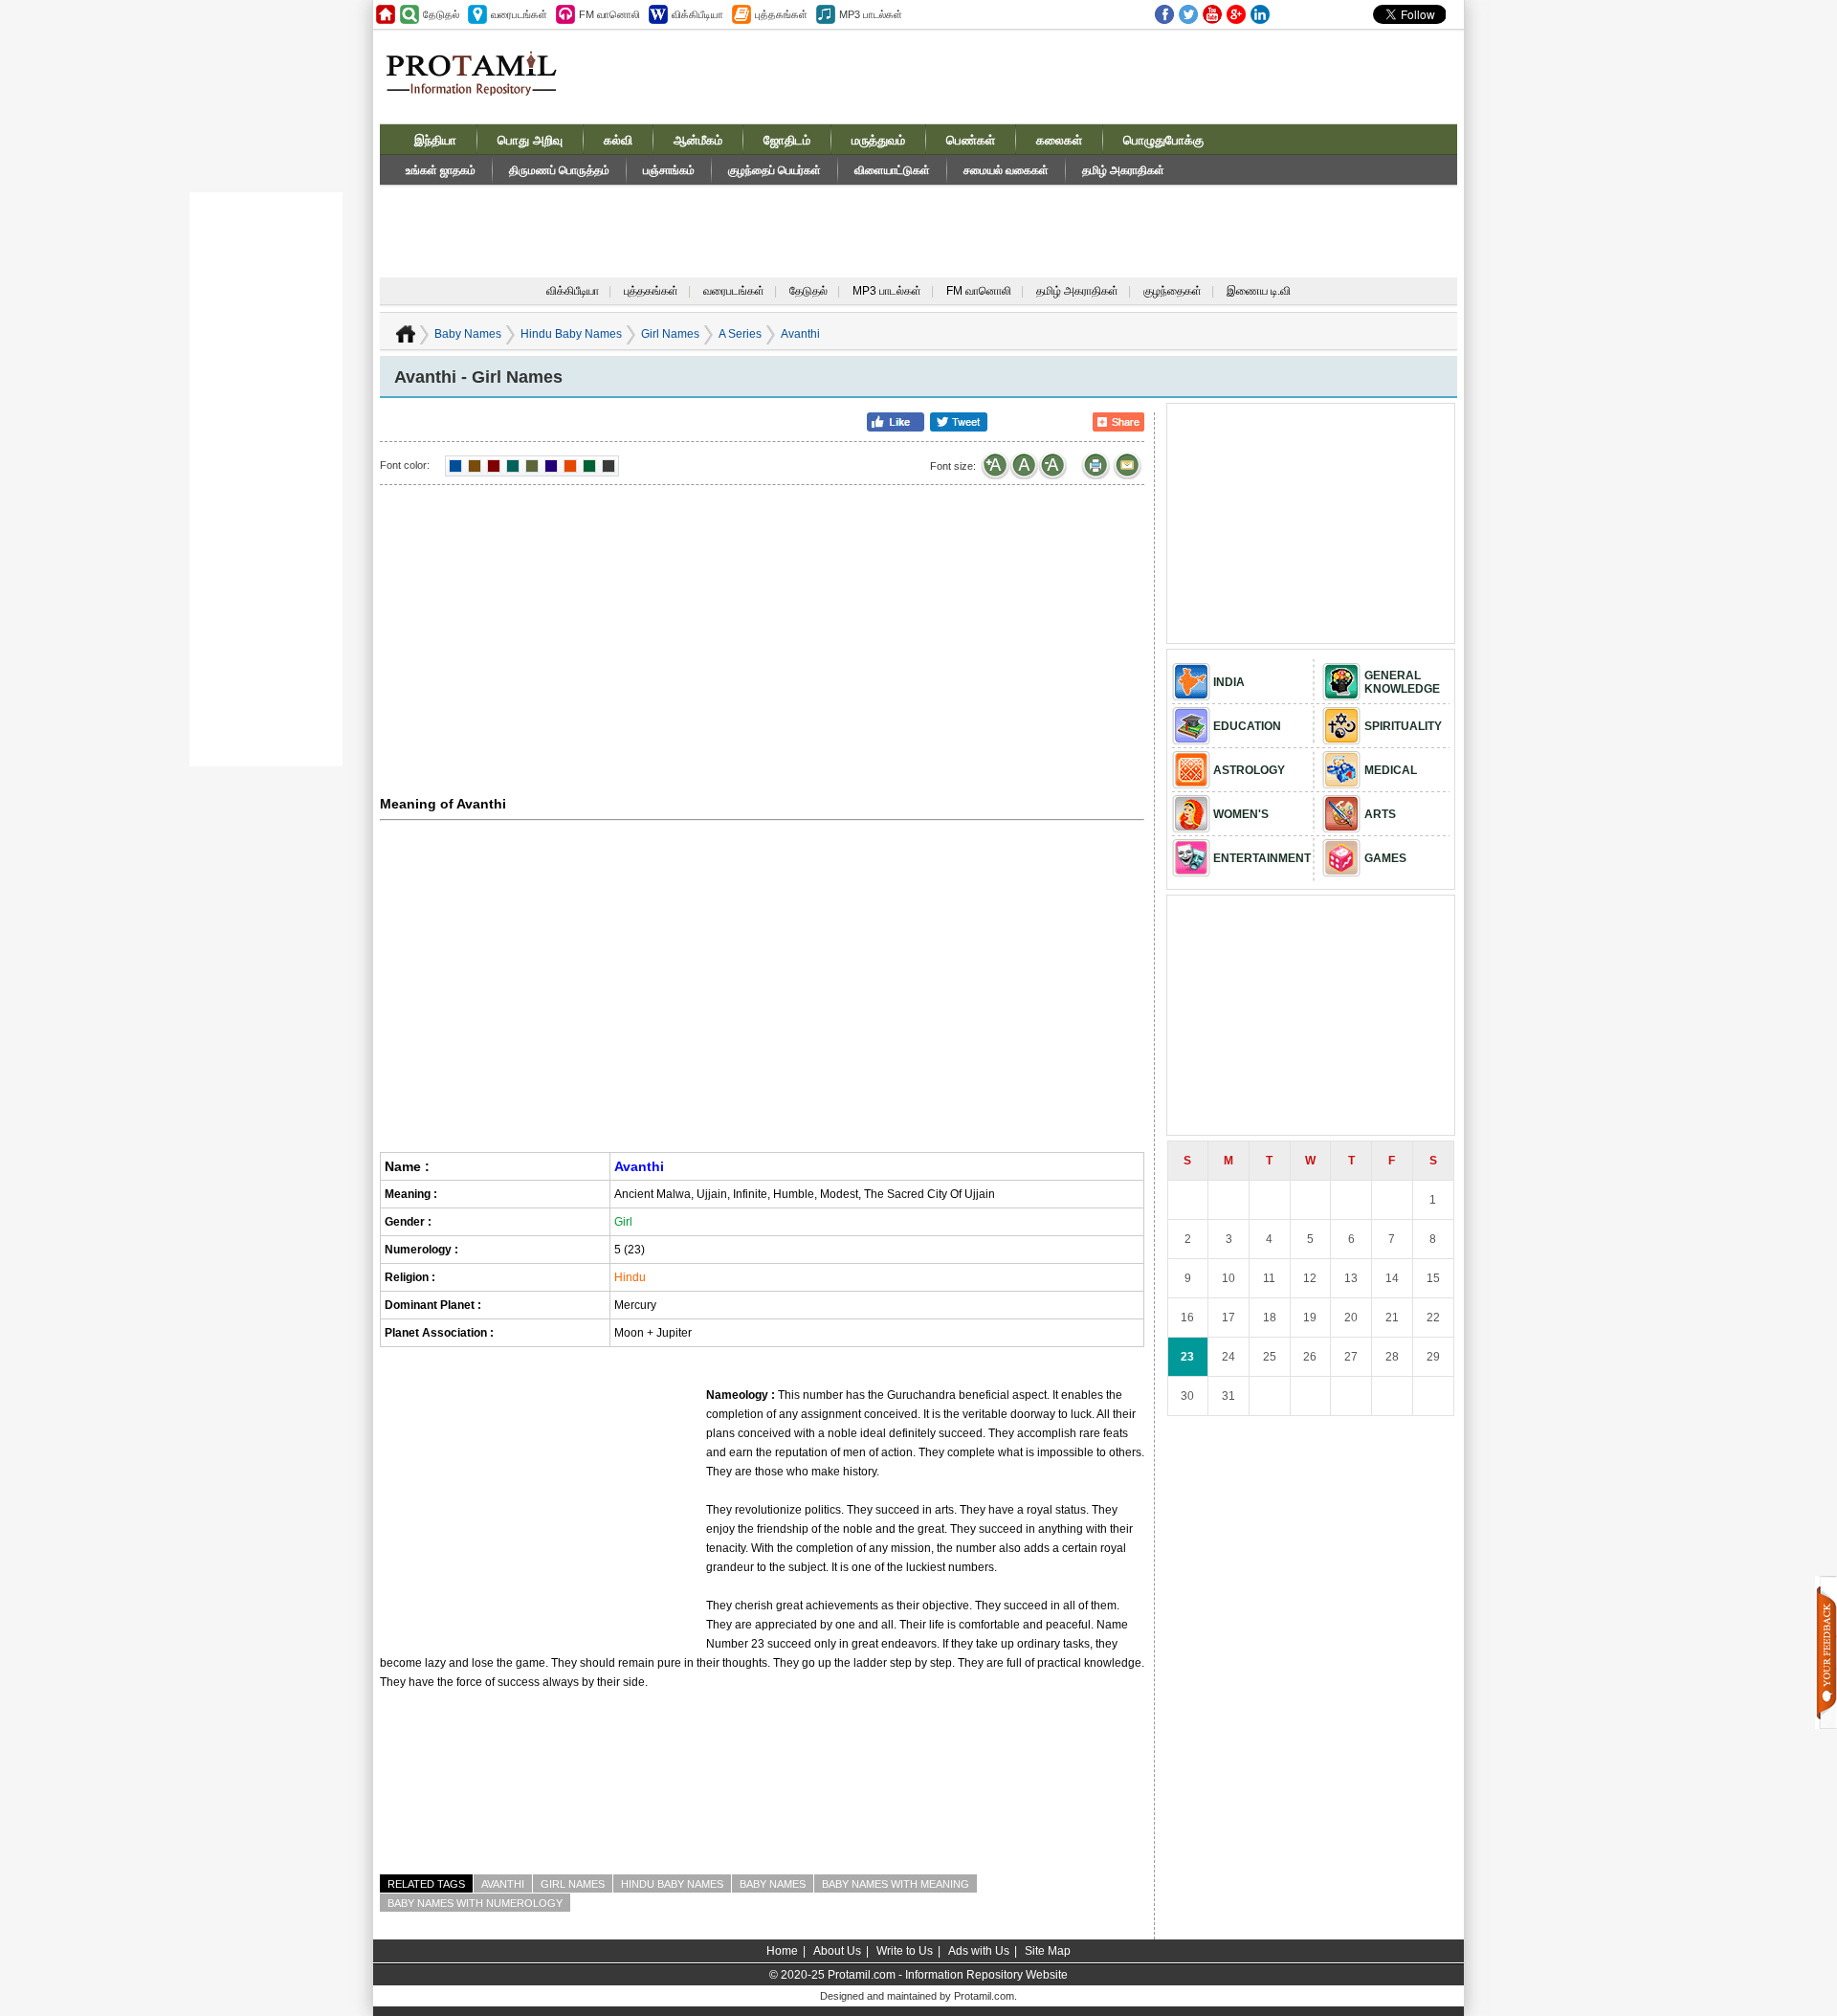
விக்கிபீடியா (573, 291)
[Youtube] (1212, 14)
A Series (740, 334)
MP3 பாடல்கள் (887, 291)
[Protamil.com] (386, 14)
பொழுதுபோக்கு (1163, 140)
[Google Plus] (1236, 14)
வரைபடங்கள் (734, 291)
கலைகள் (1059, 140)
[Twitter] (1188, 14)
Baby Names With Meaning (896, 1884)
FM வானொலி (979, 291)
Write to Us (905, 1951)
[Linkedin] (1260, 14)
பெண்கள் (971, 140)
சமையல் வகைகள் (1006, 170)
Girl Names (670, 334)
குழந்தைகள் (1173, 291)
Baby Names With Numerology (475, 1903)
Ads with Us (979, 1951)
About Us (837, 1951)
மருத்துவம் (878, 140)
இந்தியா (435, 140)
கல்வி (618, 140)
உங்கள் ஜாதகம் (441, 170)
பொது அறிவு (530, 140)
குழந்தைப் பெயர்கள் (775, 170)
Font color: (405, 465)
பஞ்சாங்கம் (669, 170)
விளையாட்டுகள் (892, 170)
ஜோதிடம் (787, 140)
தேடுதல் (808, 291)
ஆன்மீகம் (698, 140)
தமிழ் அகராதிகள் (1123, 170)
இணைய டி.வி (1259, 291)
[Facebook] (1164, 14)
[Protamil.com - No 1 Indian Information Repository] (479, 84)
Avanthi (503, 1884)
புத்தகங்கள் (651, 291)
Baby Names (468, 334)
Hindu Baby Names (571, 334)
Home (782, 1951)
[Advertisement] (1064, 76)
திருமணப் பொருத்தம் (559, 170)
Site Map (1048, 1951)
